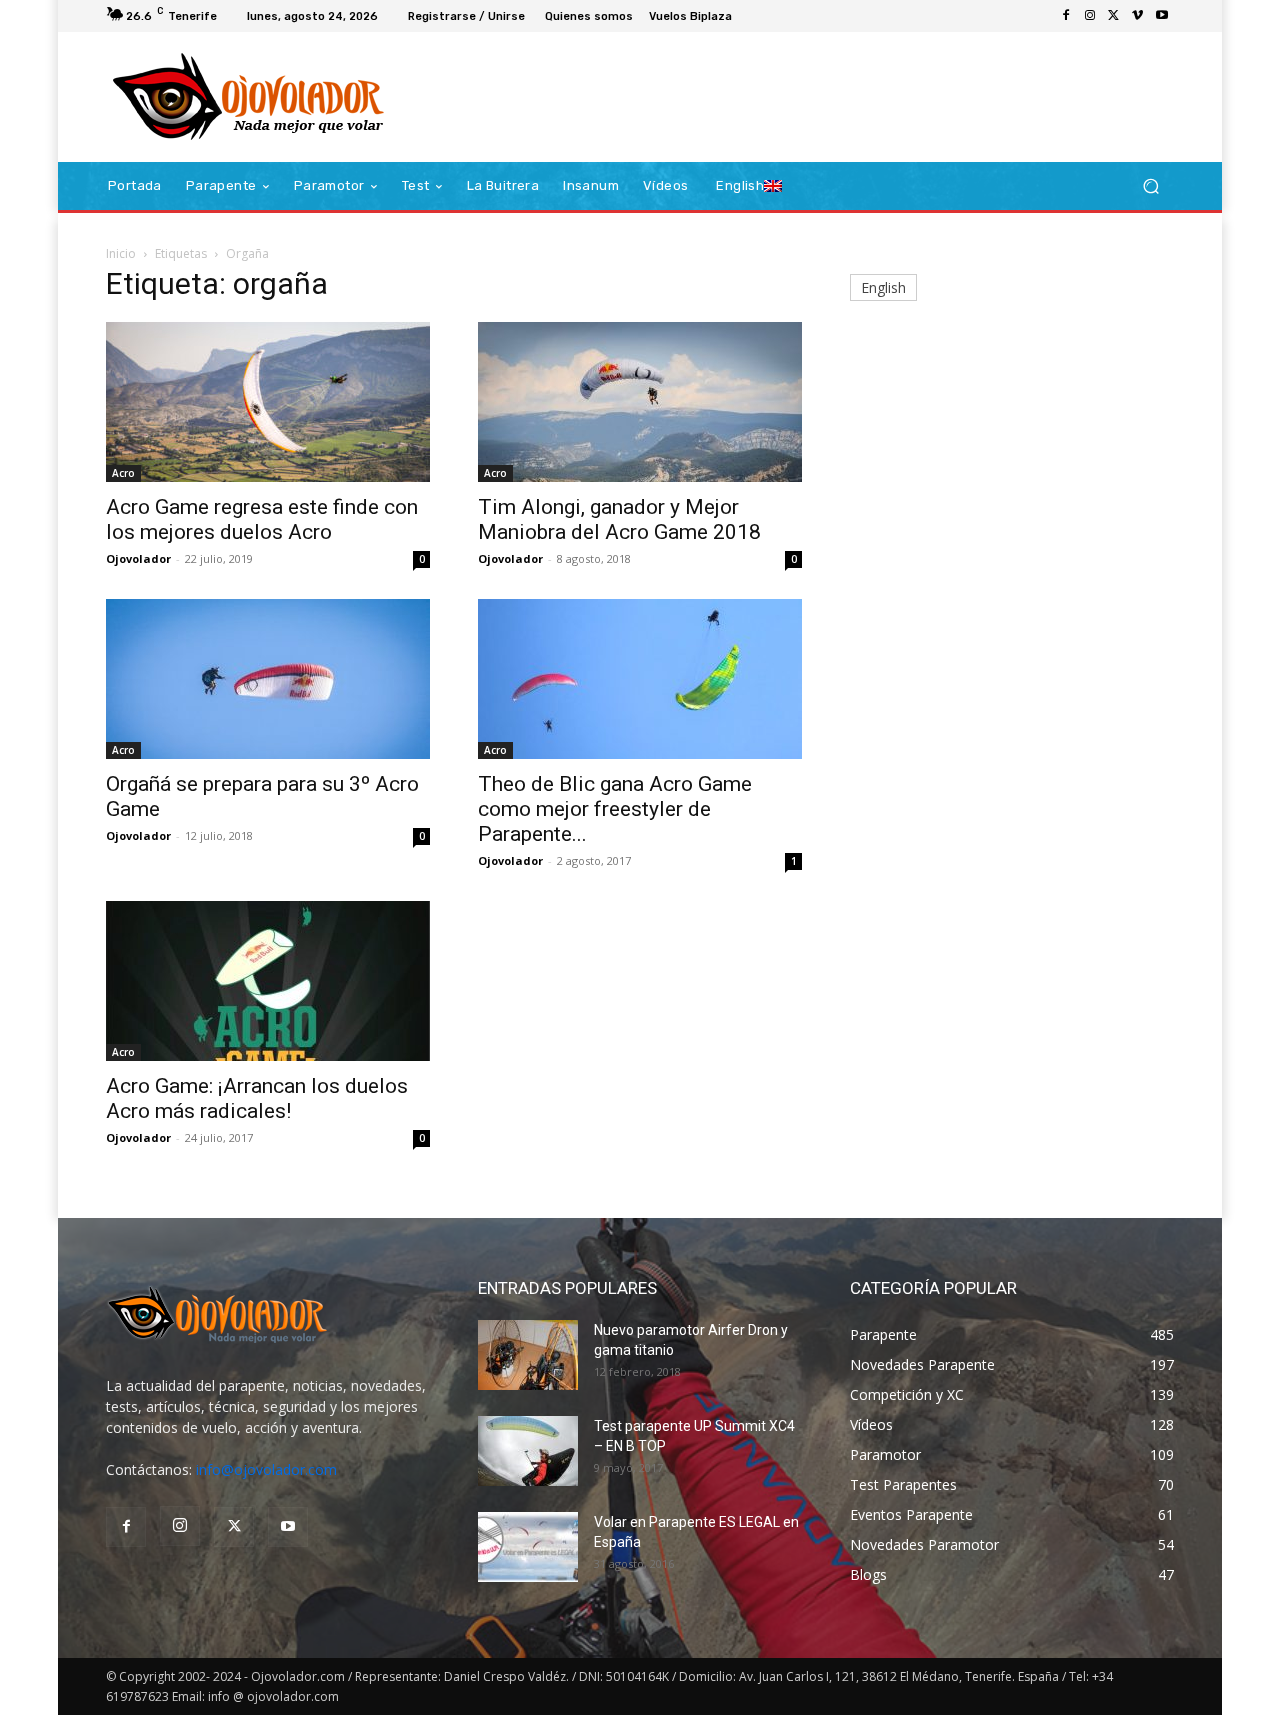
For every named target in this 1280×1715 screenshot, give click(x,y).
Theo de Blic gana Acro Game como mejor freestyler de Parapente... (615, 809)
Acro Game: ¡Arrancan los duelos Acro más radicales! (257, 1098)
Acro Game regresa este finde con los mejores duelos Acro (262, 519)
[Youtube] (1162, 16)
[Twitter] (1114, 16)
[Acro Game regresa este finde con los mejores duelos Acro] (268, 402)
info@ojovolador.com (266, 1469)
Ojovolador (138, 558)
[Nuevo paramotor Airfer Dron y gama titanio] (528, 1355)
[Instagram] (1090, 16)
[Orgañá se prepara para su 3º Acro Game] (268, 679)
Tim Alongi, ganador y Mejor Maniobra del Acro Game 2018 (619, 519)
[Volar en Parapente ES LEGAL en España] (528, 1547)
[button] (1150, 186)
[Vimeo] (1138, 16)
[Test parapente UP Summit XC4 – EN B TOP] (528, 1451)
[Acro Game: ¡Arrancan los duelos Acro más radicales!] (268, 981)
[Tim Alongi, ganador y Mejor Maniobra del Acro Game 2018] (640, 402)
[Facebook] (1066, 16)
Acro (123, 473)
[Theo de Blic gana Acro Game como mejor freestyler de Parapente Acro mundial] (640, 679)
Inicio (121, 253)
